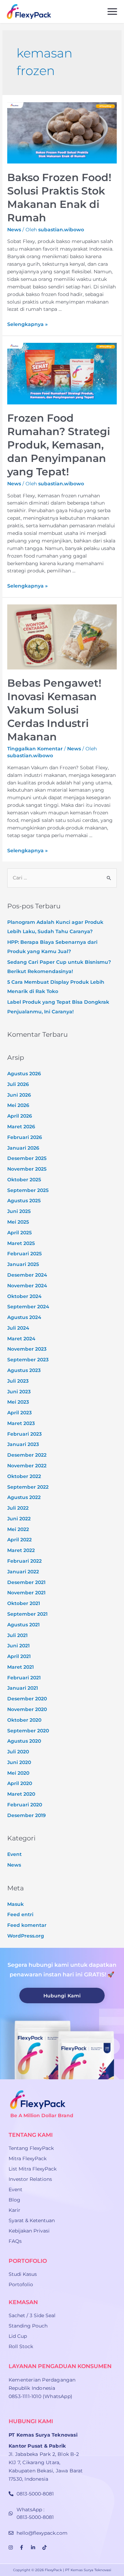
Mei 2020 (18, 1773)
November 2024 (27, 1286)
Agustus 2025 (24, 1201)
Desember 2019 (27, 1815)
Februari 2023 (24, 1434)
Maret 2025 (21, 1243)
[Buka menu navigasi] (112, 12)
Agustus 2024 (24, 1317)
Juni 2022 (19, 1519)
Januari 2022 (23, 1572)
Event (14, 1854)
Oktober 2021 (24, 1603)
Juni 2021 (18, 1646)
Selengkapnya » (27, 324)
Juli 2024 (18, 1328)
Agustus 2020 (24, 1741)
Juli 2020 (18, 1752)
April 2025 (19, 1233)
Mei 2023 (18, 1402)
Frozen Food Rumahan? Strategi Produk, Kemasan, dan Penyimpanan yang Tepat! (59, 445)
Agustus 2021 (23, 1625)
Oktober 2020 (24, 1720)
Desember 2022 (27, 1455)
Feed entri (20, 1914)
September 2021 (27, 1614)
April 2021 (19, 1656)
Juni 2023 (19, 1392)
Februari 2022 (24, 1561)
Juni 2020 (19, 1762)
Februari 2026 (25, 1137)
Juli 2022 (18, 1508)
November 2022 (27, 1466)
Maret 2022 (21, 1550)
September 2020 (28, 1731)
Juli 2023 (18, 1381)
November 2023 (27, 1349)
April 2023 (19, 1413)
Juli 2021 (17, 1635)
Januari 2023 (23, 1444)
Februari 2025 (24, 1254)
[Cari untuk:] (62, 878)
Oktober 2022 (24, 1476)
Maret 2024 (21, 1339)
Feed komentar (27, 1925)
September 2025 (28, 1190)
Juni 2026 (19, 1095)
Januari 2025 (23, 1264)
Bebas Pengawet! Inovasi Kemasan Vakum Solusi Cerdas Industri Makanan (54, 710)
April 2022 (19, 1540)
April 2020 (20, 1783)
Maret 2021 (20, 1667)
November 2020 (27, 1709)
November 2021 (26, 1593)
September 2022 (28, 1487)
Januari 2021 (23, 1688)
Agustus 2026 (24, 1074)
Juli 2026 (18, 1084)
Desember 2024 (27, 1275)
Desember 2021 (26, 1582)
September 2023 (28, 1360)
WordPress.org (26, 1936)
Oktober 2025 (24, 1180)
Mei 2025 (18, 1222)
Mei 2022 (18, 1529)
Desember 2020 (27, 1699)
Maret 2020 (21, 1794)
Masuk (15, 1904)
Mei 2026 (18, 1105)
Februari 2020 (25, 1805)
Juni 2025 (19, 1211)
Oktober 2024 (24, 1296)
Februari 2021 (24, 1678)
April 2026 (20, 1116)
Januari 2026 (23, 1148)
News (14, 230)
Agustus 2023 (24, 1370)
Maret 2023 (21, 1423)
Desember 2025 (27, 1158)
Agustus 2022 (24, 1497)
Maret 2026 (21, 1127)
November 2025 (27, 1169)
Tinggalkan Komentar (35, 749)
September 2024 (28, 1307)
